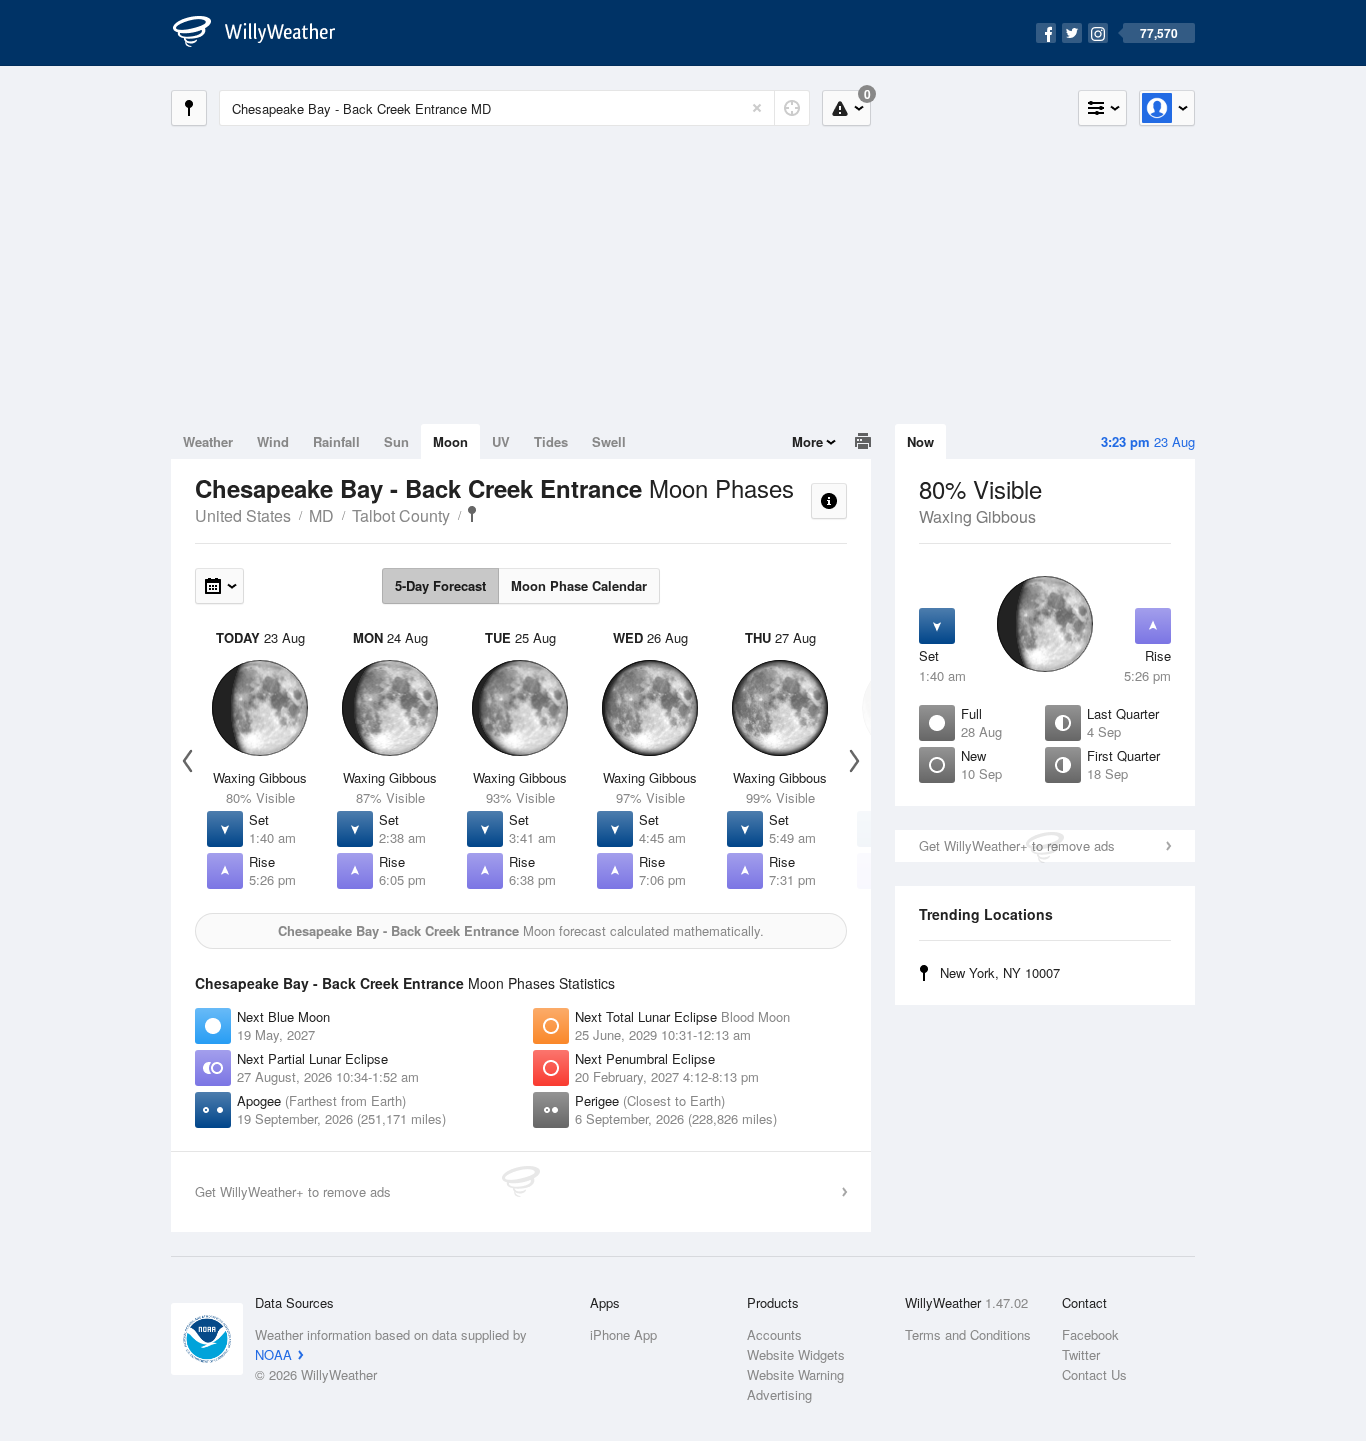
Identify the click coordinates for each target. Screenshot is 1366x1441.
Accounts (774, 1334)
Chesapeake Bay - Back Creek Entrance (472, 514)
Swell (609, 441)
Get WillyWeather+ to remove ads (1017, 845)
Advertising (779, 1394)
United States (243, 515)
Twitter (1081, 1354)
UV (501, 441)
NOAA (273, 1354)
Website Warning (795, 1374)
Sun (396, 441)
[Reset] (757, 108)
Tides (551, 441)
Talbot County (401, 515)
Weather (208, 441)
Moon (450, 441)
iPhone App (623, 1334)
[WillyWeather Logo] (265, 33)
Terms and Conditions (968, 1334)
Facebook (1090, 1334)
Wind (273, 441)
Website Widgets (796, 1354)
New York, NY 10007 (1000, 972)
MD (321, 515)
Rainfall (336, 441)
